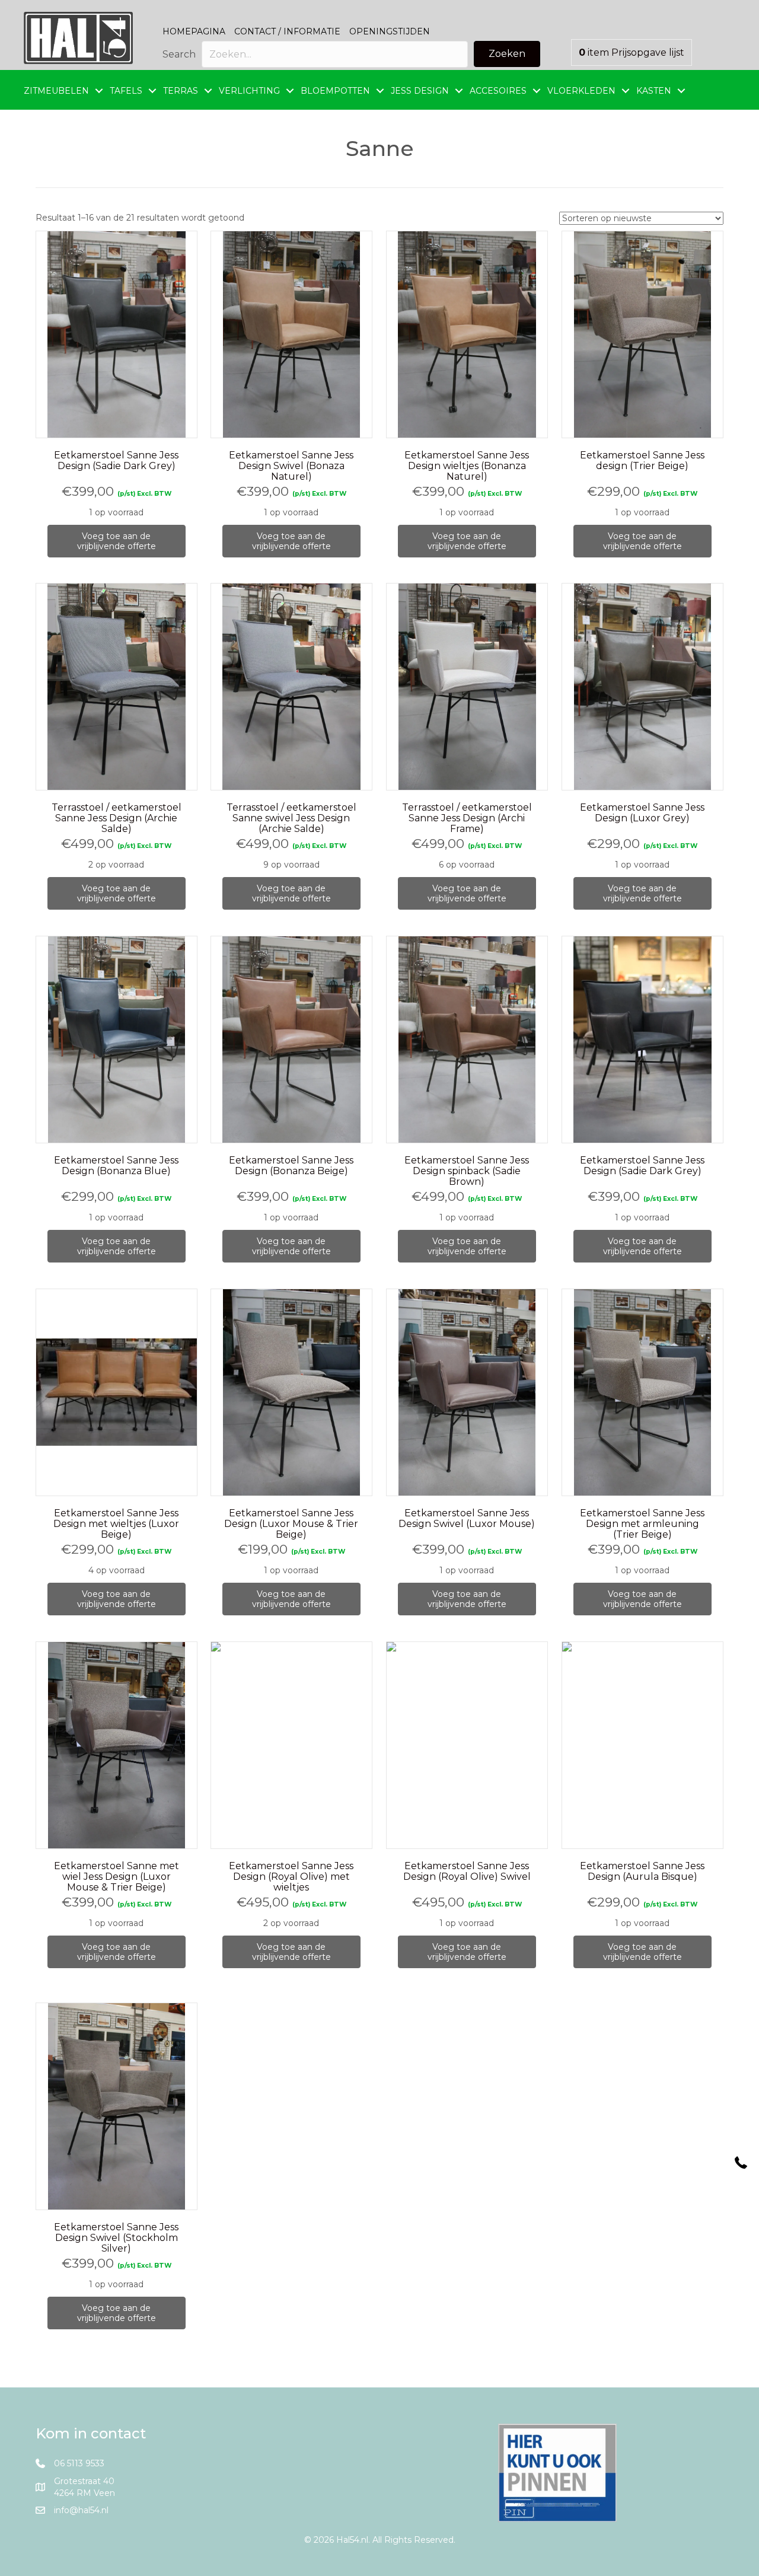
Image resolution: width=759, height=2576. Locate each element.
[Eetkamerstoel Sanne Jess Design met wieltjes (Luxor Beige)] (117, 1393)
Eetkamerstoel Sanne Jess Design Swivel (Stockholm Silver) (116, 2238)
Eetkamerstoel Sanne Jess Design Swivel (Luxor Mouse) (467, 1518)
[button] (507, 54)
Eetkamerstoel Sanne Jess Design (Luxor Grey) (642, 813)
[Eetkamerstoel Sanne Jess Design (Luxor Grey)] (642, 687)
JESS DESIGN (420, 91)
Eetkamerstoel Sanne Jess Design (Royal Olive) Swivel (467, 1871)
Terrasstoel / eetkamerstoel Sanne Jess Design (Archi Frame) (467, 818)
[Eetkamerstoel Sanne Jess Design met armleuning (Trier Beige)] (642, 1392)
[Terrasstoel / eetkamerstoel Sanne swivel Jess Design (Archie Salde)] (291, 687)
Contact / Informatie (287, 31)
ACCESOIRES (498, 91)
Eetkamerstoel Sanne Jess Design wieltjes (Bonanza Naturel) (467, 466)
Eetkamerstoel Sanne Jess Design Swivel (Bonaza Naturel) (291, 466)
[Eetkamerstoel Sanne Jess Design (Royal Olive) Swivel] (467, 1746)
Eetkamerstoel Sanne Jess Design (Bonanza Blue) (116, 1166)
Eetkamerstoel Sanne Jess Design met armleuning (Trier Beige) (642, 1524)
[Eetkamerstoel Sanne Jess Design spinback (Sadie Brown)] (467, 1040)
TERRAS (181, 91)
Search (179, 54)
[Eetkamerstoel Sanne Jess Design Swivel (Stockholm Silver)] (117, 2106)
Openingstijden (390, 31)
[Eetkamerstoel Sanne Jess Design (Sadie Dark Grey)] (117, 334)
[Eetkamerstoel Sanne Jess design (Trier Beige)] (642, 334)
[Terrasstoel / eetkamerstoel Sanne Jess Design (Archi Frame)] (467, 687)
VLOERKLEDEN (581, 91)
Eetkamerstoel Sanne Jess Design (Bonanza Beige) (291, 1166)
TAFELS (126, 91)
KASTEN (654, 91)
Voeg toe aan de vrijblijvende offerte (117, 541)
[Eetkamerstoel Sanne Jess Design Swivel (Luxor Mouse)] (467, 1392)
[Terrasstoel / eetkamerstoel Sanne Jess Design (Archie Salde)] (117, 687)
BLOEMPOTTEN (335, 91)
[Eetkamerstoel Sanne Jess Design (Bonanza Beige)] (291, 1040)
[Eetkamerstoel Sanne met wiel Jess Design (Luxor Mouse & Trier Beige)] (117, 1746)
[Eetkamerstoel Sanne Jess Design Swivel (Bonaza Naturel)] (291, 334)
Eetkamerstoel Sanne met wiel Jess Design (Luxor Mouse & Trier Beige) (117, 1877)
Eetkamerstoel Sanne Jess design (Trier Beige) (642, 460)
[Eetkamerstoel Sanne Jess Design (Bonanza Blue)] (117, 1040)
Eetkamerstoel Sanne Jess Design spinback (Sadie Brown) (467, 1171)
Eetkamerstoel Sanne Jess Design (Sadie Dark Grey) (116, 460)
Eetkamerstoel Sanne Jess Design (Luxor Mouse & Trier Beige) (291, 1524)
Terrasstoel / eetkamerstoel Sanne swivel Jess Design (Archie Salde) (291, 818)
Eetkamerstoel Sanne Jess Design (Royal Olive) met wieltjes (291, 1877)
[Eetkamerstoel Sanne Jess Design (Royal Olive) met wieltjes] (291, 1746)
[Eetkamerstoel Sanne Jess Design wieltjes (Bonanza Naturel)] (467, 334)
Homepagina (194, 31)
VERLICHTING (249, 91)
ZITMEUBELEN (56, 91)
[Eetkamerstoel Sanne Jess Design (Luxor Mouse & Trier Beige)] (291, 1393)
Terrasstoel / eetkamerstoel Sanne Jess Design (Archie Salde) (117, 818)
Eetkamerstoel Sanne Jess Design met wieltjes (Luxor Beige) (116, 1524)
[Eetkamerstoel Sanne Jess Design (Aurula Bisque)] (642, 1746)
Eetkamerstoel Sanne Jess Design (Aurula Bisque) (642, 1871)
